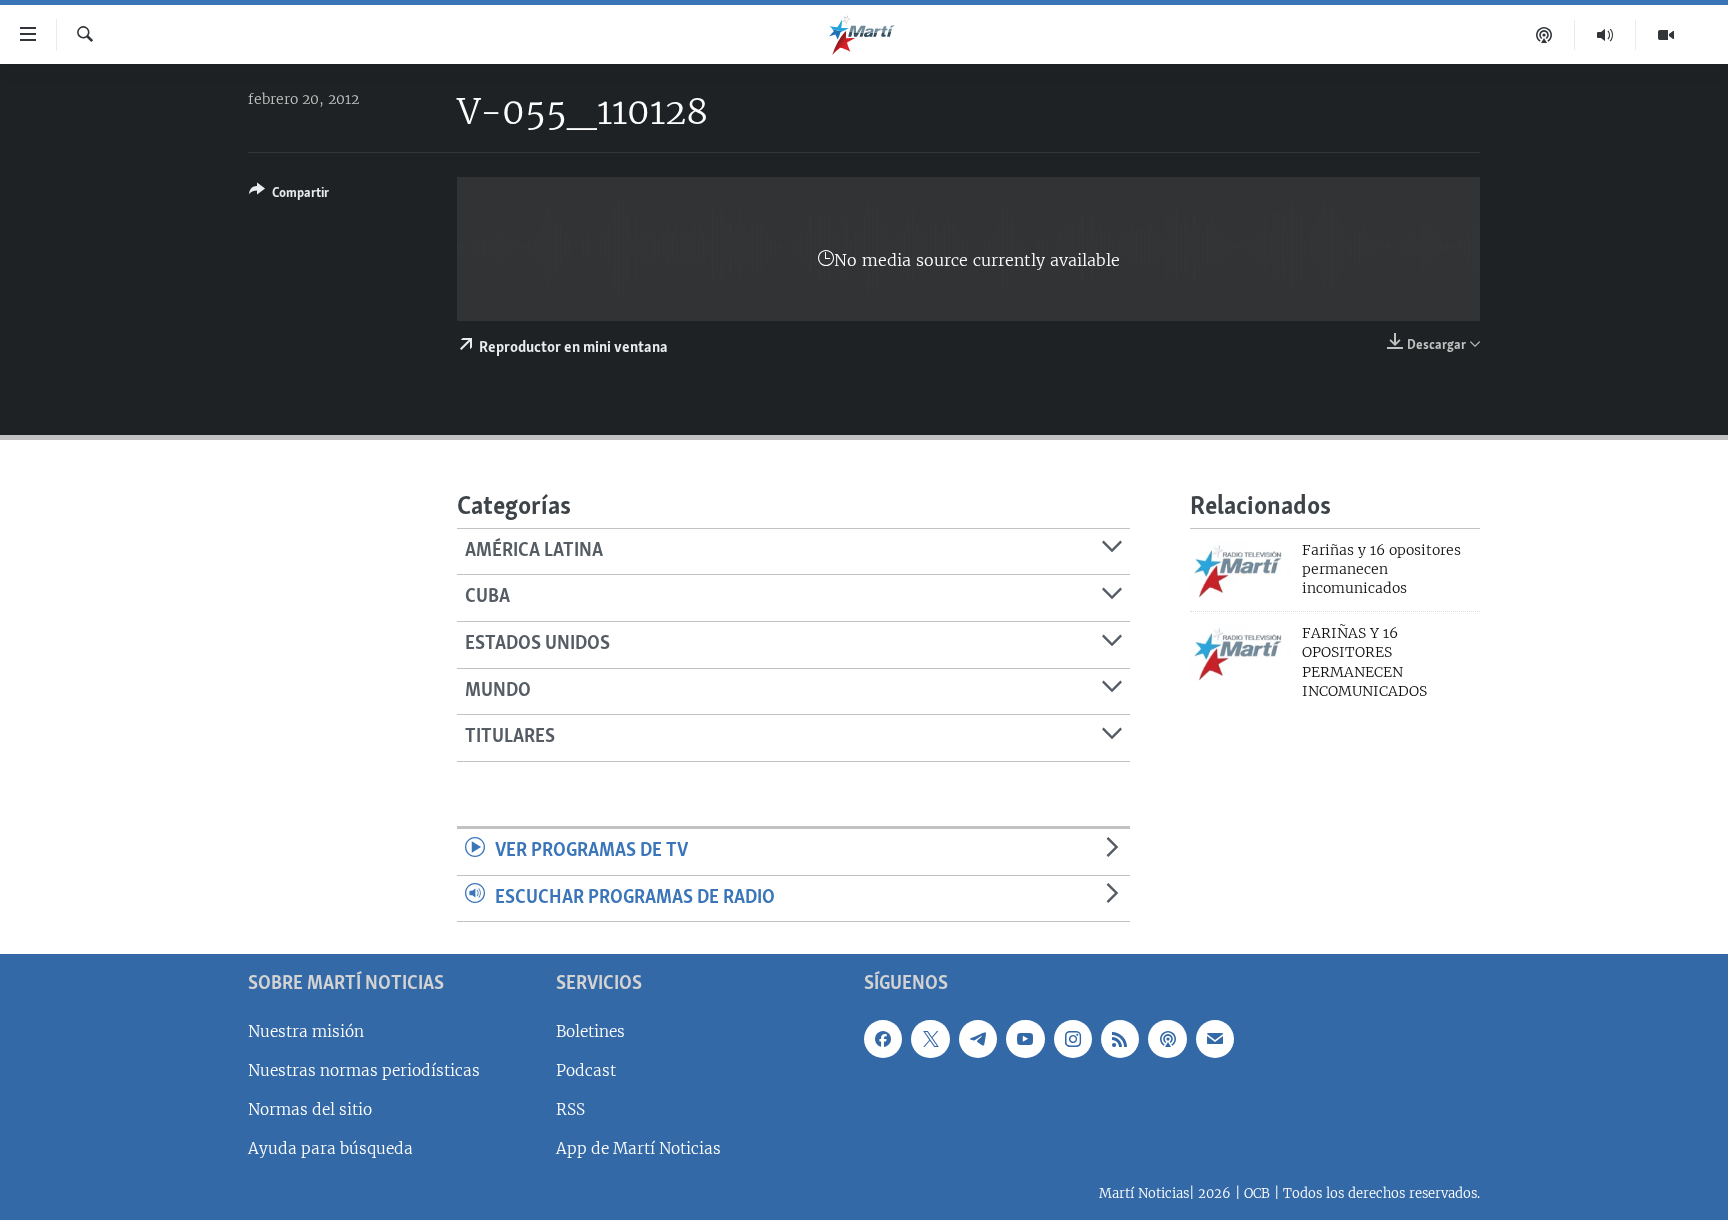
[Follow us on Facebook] (883, 1039)
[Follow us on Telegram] (978, 1039)
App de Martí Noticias (638, 1148)
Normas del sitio (310, 1109)
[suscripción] (1215, 1039)
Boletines (590, 1031)
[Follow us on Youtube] (1025, 1039)
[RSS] (1120, 1039)
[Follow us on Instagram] (1073, 1039)
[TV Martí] (1666, 35)
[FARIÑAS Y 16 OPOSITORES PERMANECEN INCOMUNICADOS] (1241, 652)
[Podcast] (1544, 35)
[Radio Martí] (1605, 35)
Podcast (586, 1070)
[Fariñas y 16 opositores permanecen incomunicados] (1241, 569)
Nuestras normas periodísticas (364, 1070)
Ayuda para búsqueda (330, 1148)
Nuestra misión (306, 1031)
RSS (570, 1109)
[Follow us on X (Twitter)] (930, 1039)
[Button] (289, 196)
